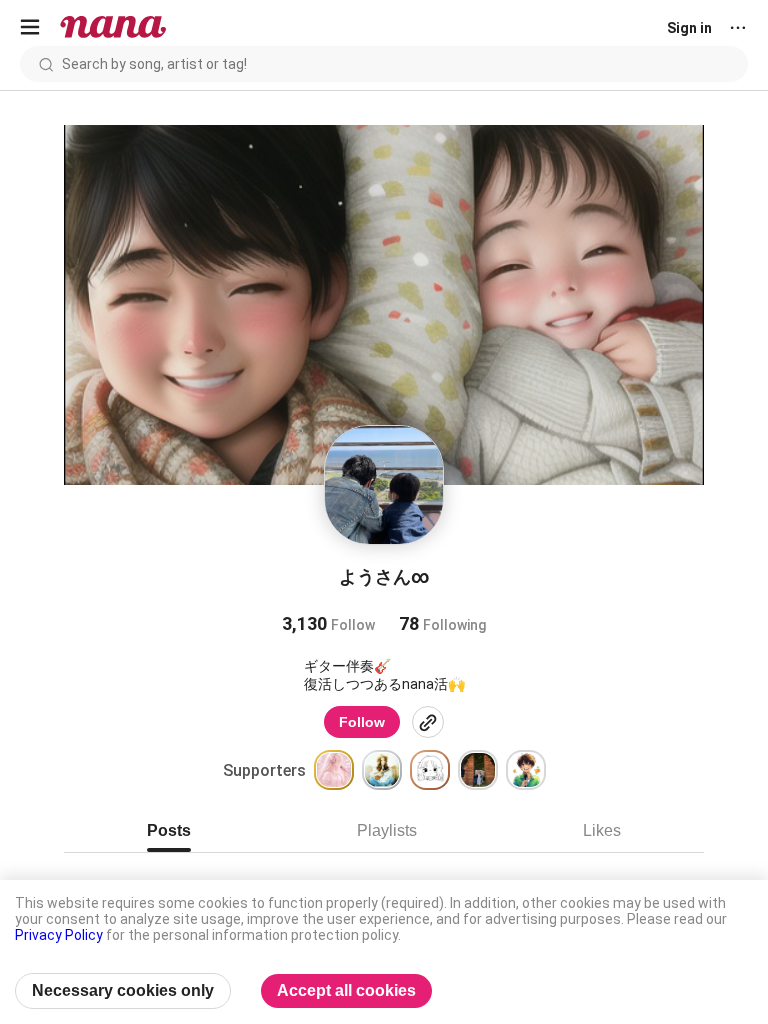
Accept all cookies (346, 990)
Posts (169, 830)
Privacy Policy (59, 935)
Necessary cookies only (123, 990)
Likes (602, 830)
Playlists (387, 830)
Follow (362, 722)
